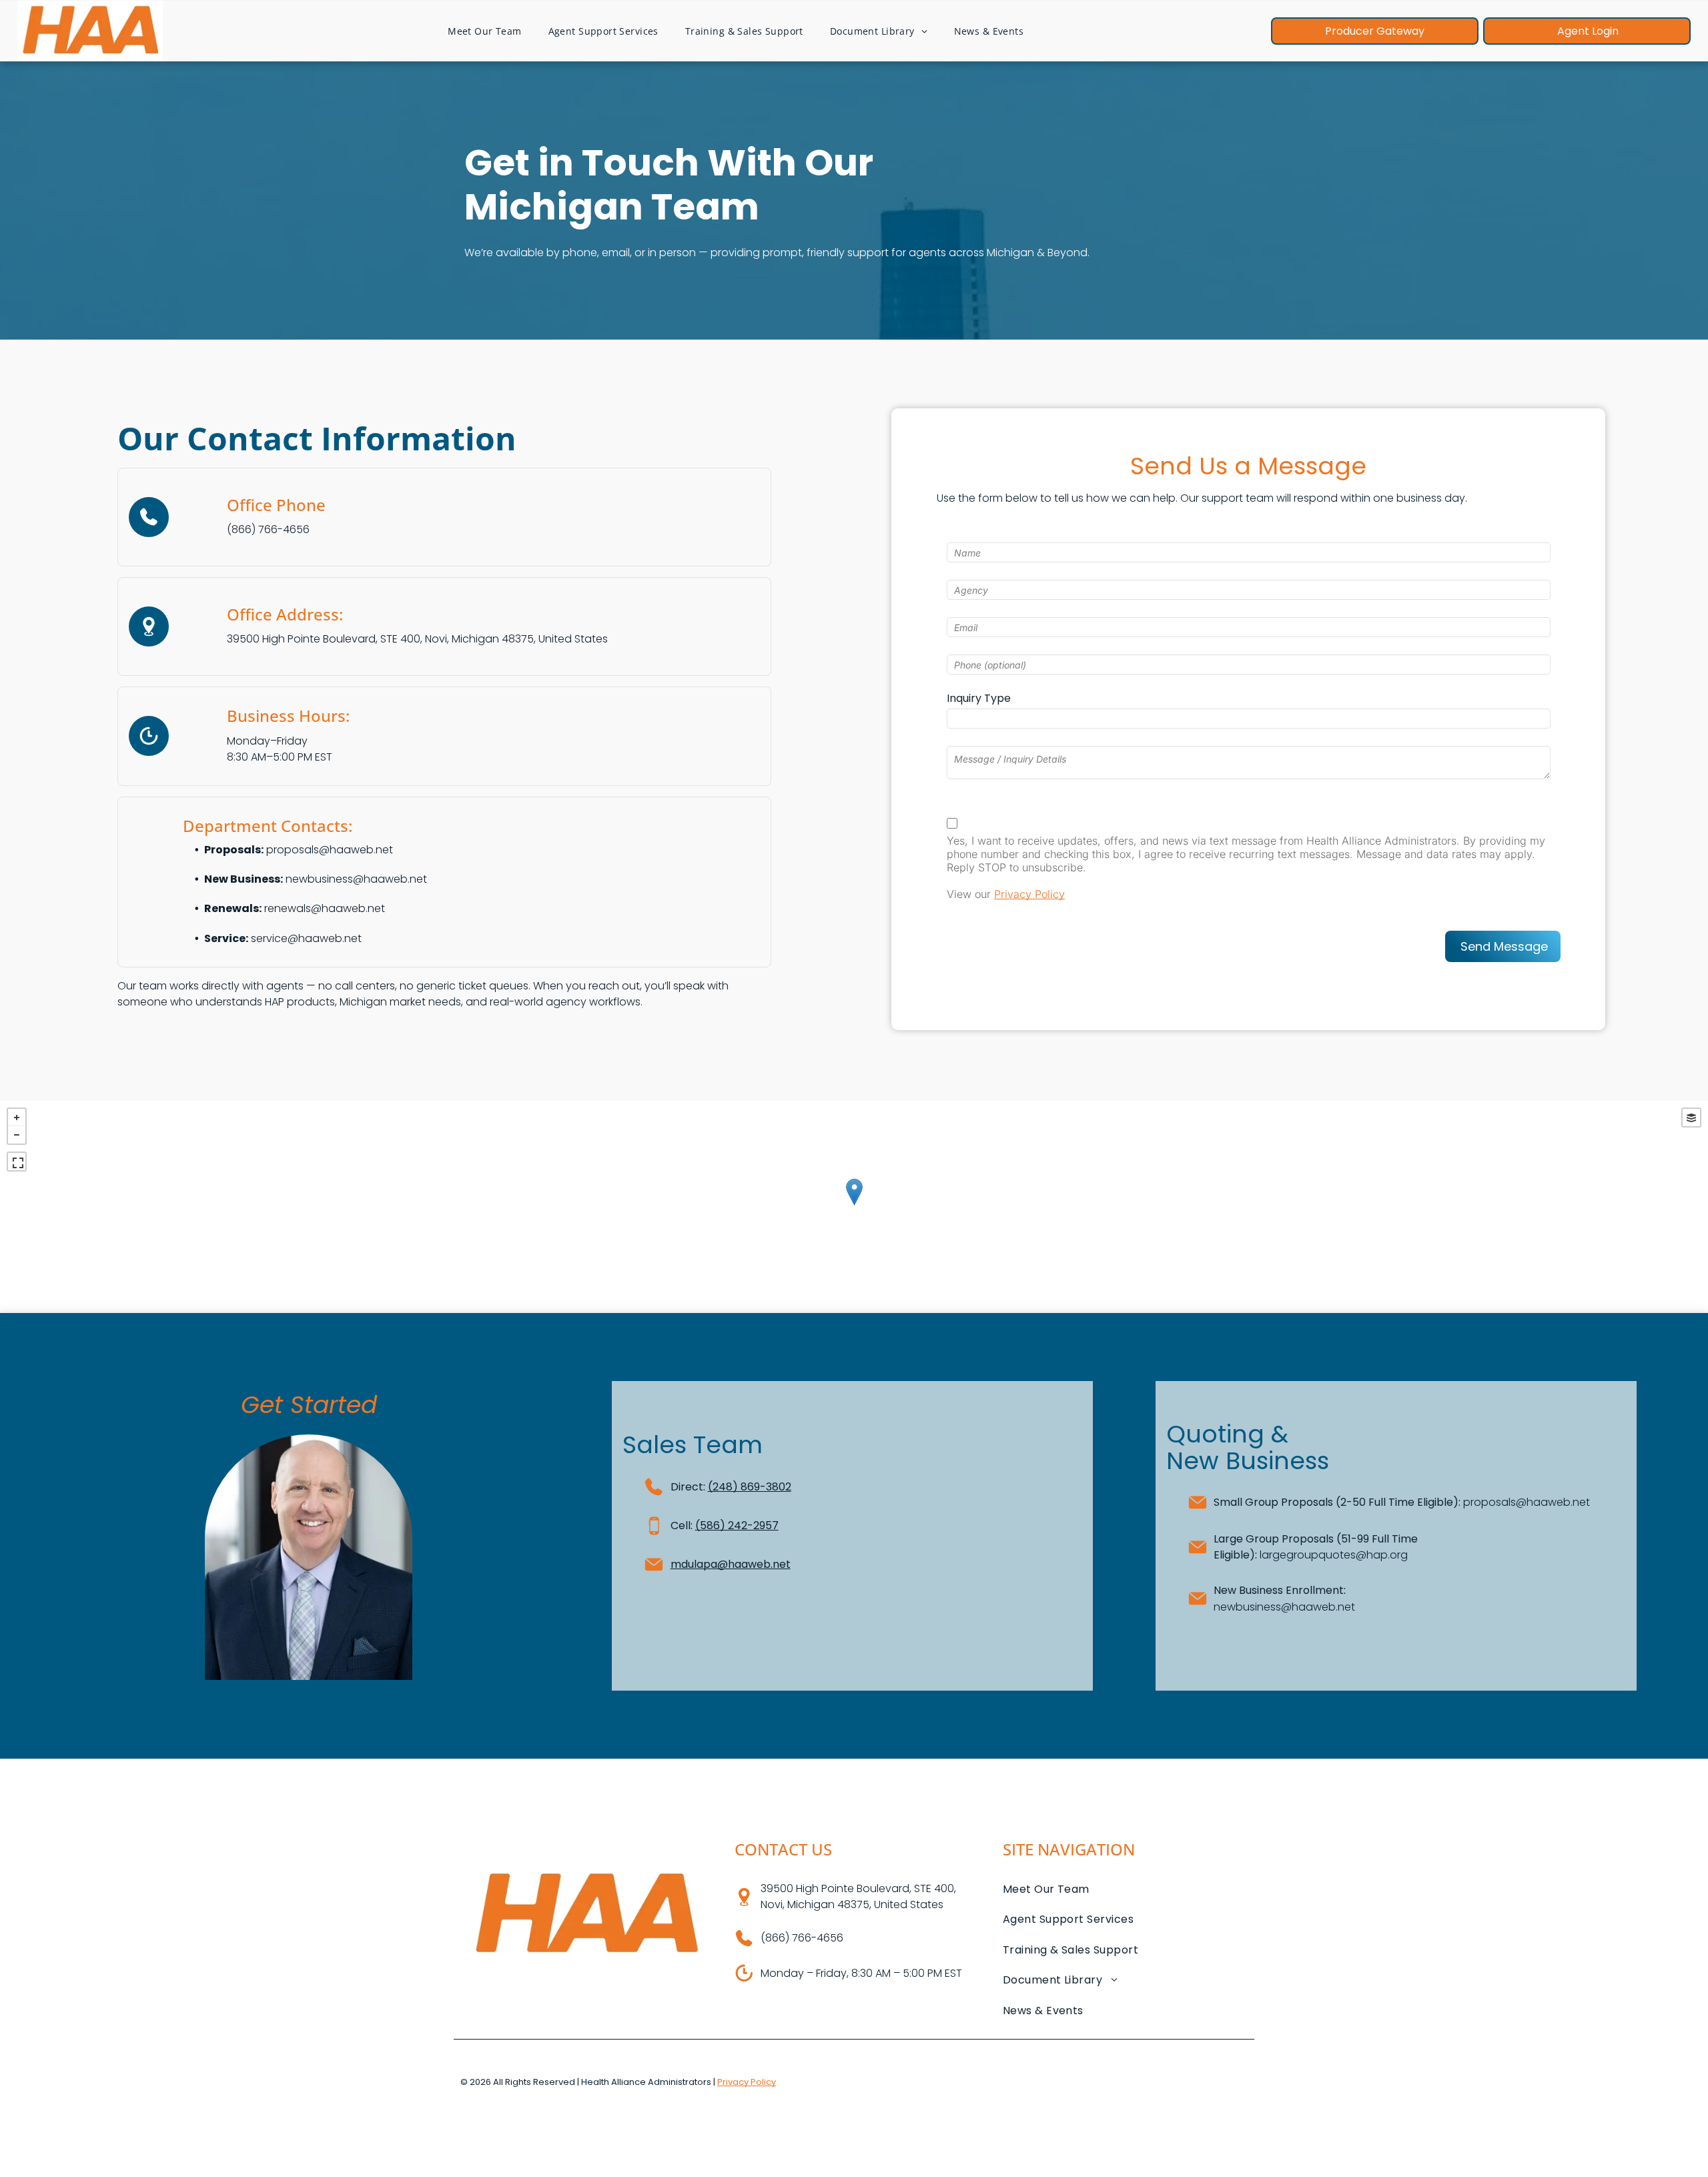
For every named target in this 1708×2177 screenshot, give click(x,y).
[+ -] (854, 1206)
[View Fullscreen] (17, 1162)
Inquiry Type (979, 698)
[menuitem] (484, 31)
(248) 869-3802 (750, 1487)
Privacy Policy (1029, 894)
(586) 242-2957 (737, 1526)
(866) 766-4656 (268, 529)
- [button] (17, 1135)
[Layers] (1691, 1118)
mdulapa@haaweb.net (731, 1564)
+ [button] (17, 1118)
